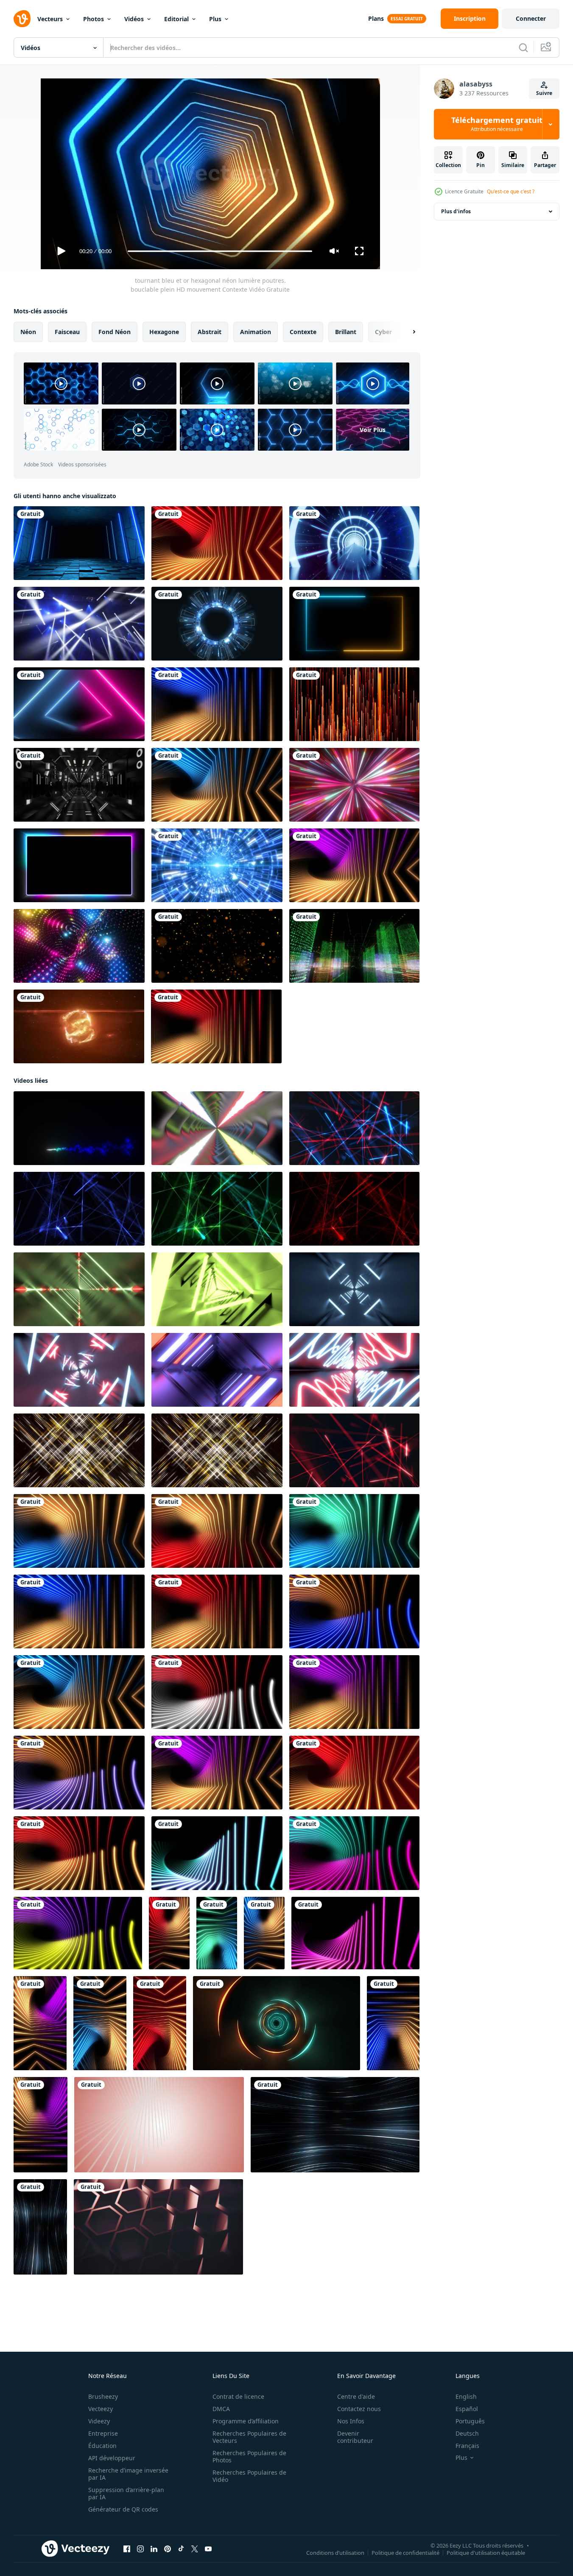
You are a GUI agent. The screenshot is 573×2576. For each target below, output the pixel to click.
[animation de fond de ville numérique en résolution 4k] (354, 946)
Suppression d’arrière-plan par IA (126, 2493)
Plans (376, 18)
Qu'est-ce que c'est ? (511, 191)
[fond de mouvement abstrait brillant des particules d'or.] (217, 946)
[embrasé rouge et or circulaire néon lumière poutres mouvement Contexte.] (79, 1853)
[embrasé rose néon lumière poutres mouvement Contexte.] (355, 1933)
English (466, 2396)
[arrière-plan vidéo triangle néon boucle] (79, 704)
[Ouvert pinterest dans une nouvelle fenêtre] (168, 2549)
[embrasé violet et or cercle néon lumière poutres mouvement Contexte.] (79, 1773)
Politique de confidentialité (405, 2553)
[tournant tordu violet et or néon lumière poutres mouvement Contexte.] (354, 865)
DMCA (221, 2409)
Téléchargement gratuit (497, 124)
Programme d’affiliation (246, 2421)
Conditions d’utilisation (335, 2553)
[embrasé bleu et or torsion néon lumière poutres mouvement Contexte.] (217, 785)
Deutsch (467, 2433)
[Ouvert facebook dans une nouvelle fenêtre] (127, 2549)
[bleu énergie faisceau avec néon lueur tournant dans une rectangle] (79, 1128)
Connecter (531, 18)
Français (467, 2446)
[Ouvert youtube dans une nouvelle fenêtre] (208, 2549)
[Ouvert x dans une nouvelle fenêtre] (195, 2549)
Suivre (544, 93)
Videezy (99, 2421)
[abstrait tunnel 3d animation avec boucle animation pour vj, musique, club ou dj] (354, 1370)
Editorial (176, 19)
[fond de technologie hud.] (217, 624)
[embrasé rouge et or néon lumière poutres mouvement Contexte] (217, 543)
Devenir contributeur (355, 2437)
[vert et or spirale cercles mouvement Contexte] (277, 2023)
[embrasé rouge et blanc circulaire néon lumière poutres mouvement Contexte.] (217, 1692)
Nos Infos (351, 2421)
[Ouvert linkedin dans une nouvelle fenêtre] (154, 2549)
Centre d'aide (356, 2396)
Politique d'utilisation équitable (486, 2553)
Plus (215, 19)
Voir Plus (373, 430)
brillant (346, 332)
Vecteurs (50, 19)
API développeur (112, 2458)
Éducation (102, 2446)
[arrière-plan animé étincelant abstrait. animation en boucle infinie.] (79, 946)
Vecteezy (101, 2409)
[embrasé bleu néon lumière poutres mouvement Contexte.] (217, 1853)
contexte (303, 332)
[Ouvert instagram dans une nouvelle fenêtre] (140, 2549)
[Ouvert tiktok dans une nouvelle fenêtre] (181, 2549)
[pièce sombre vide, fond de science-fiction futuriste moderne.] (79, 543)
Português (470, 2421)
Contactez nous (359, 2409)
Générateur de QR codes (123, 2509)
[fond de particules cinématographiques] (354, 704)
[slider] (220, 251)
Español (467, 2409)
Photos (94, 19)
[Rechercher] (523, 47)
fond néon (115, 332)
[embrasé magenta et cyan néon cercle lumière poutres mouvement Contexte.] (354, 1853)
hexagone (164, 332)
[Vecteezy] (22, 19)
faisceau (67, 332)
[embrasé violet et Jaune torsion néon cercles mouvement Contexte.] (78, 1933)
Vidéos (134, 19)
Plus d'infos (456, 211)
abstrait (210, 332)
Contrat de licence (238, 2396)
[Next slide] (407, 332)
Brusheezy (103, 2396)
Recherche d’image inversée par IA (128, 2474)
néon (28, 332)
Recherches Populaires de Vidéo (249, 2476)
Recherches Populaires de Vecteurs (249, 2437)
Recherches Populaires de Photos (249, 2456)
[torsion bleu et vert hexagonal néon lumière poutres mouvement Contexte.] (354, 1531)
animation (256, 332)
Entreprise (103, 2433)
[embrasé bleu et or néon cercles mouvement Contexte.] (354, 1611)
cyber (383, 332)
